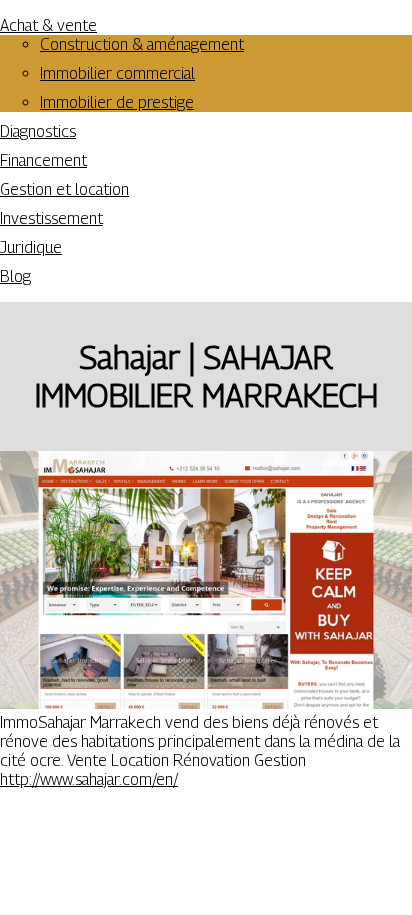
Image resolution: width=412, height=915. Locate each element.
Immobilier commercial (117, 73)
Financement (43, 160)
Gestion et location (64, 189)
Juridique (31, 247)
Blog (15, 276)
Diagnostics (38, 131)
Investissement (51, 218)
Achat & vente (48, 25)
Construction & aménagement (142, 44)
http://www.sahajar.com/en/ (89, 779)
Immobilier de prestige (117, 102)
